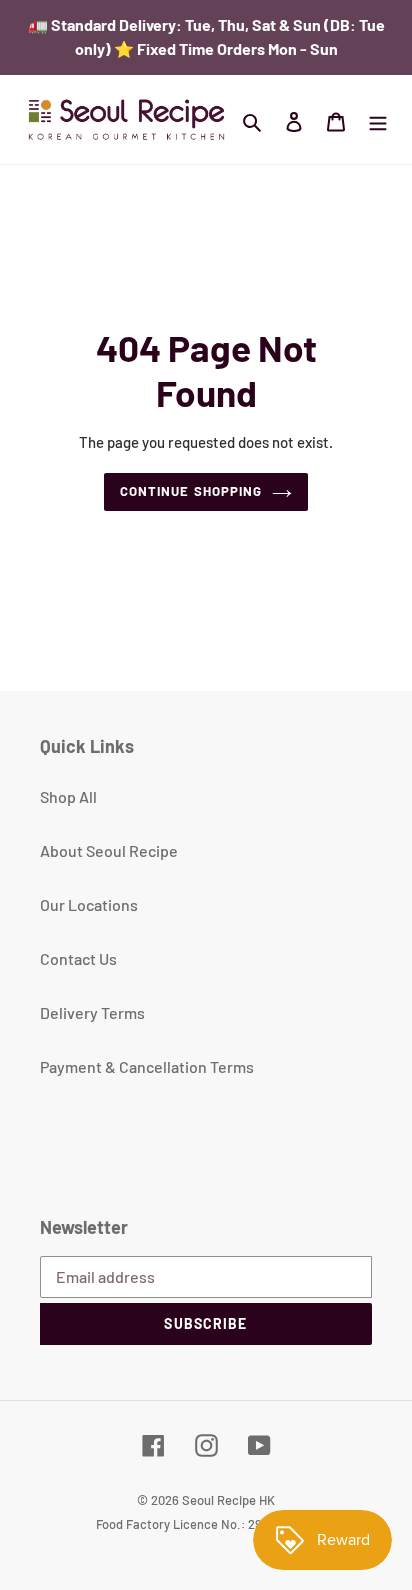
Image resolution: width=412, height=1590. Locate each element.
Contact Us (78, 958)
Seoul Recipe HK (228, 1500)
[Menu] (378, 120)
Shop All (68, 796)
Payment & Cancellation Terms (147, 1066)
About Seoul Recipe (109, 850)
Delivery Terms (92, 1012)
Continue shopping (191, 491)
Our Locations (89, 904)
